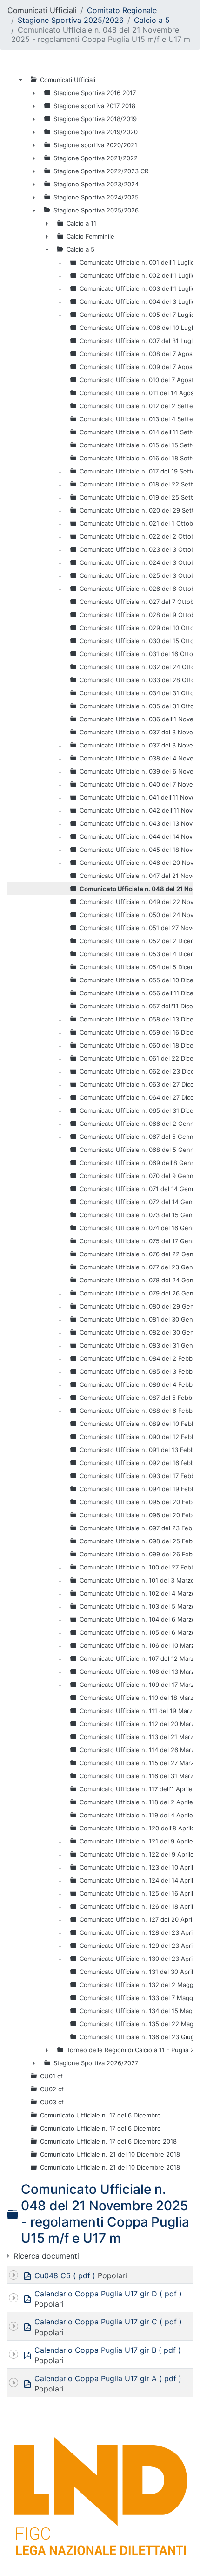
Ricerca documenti (46, 2256)
